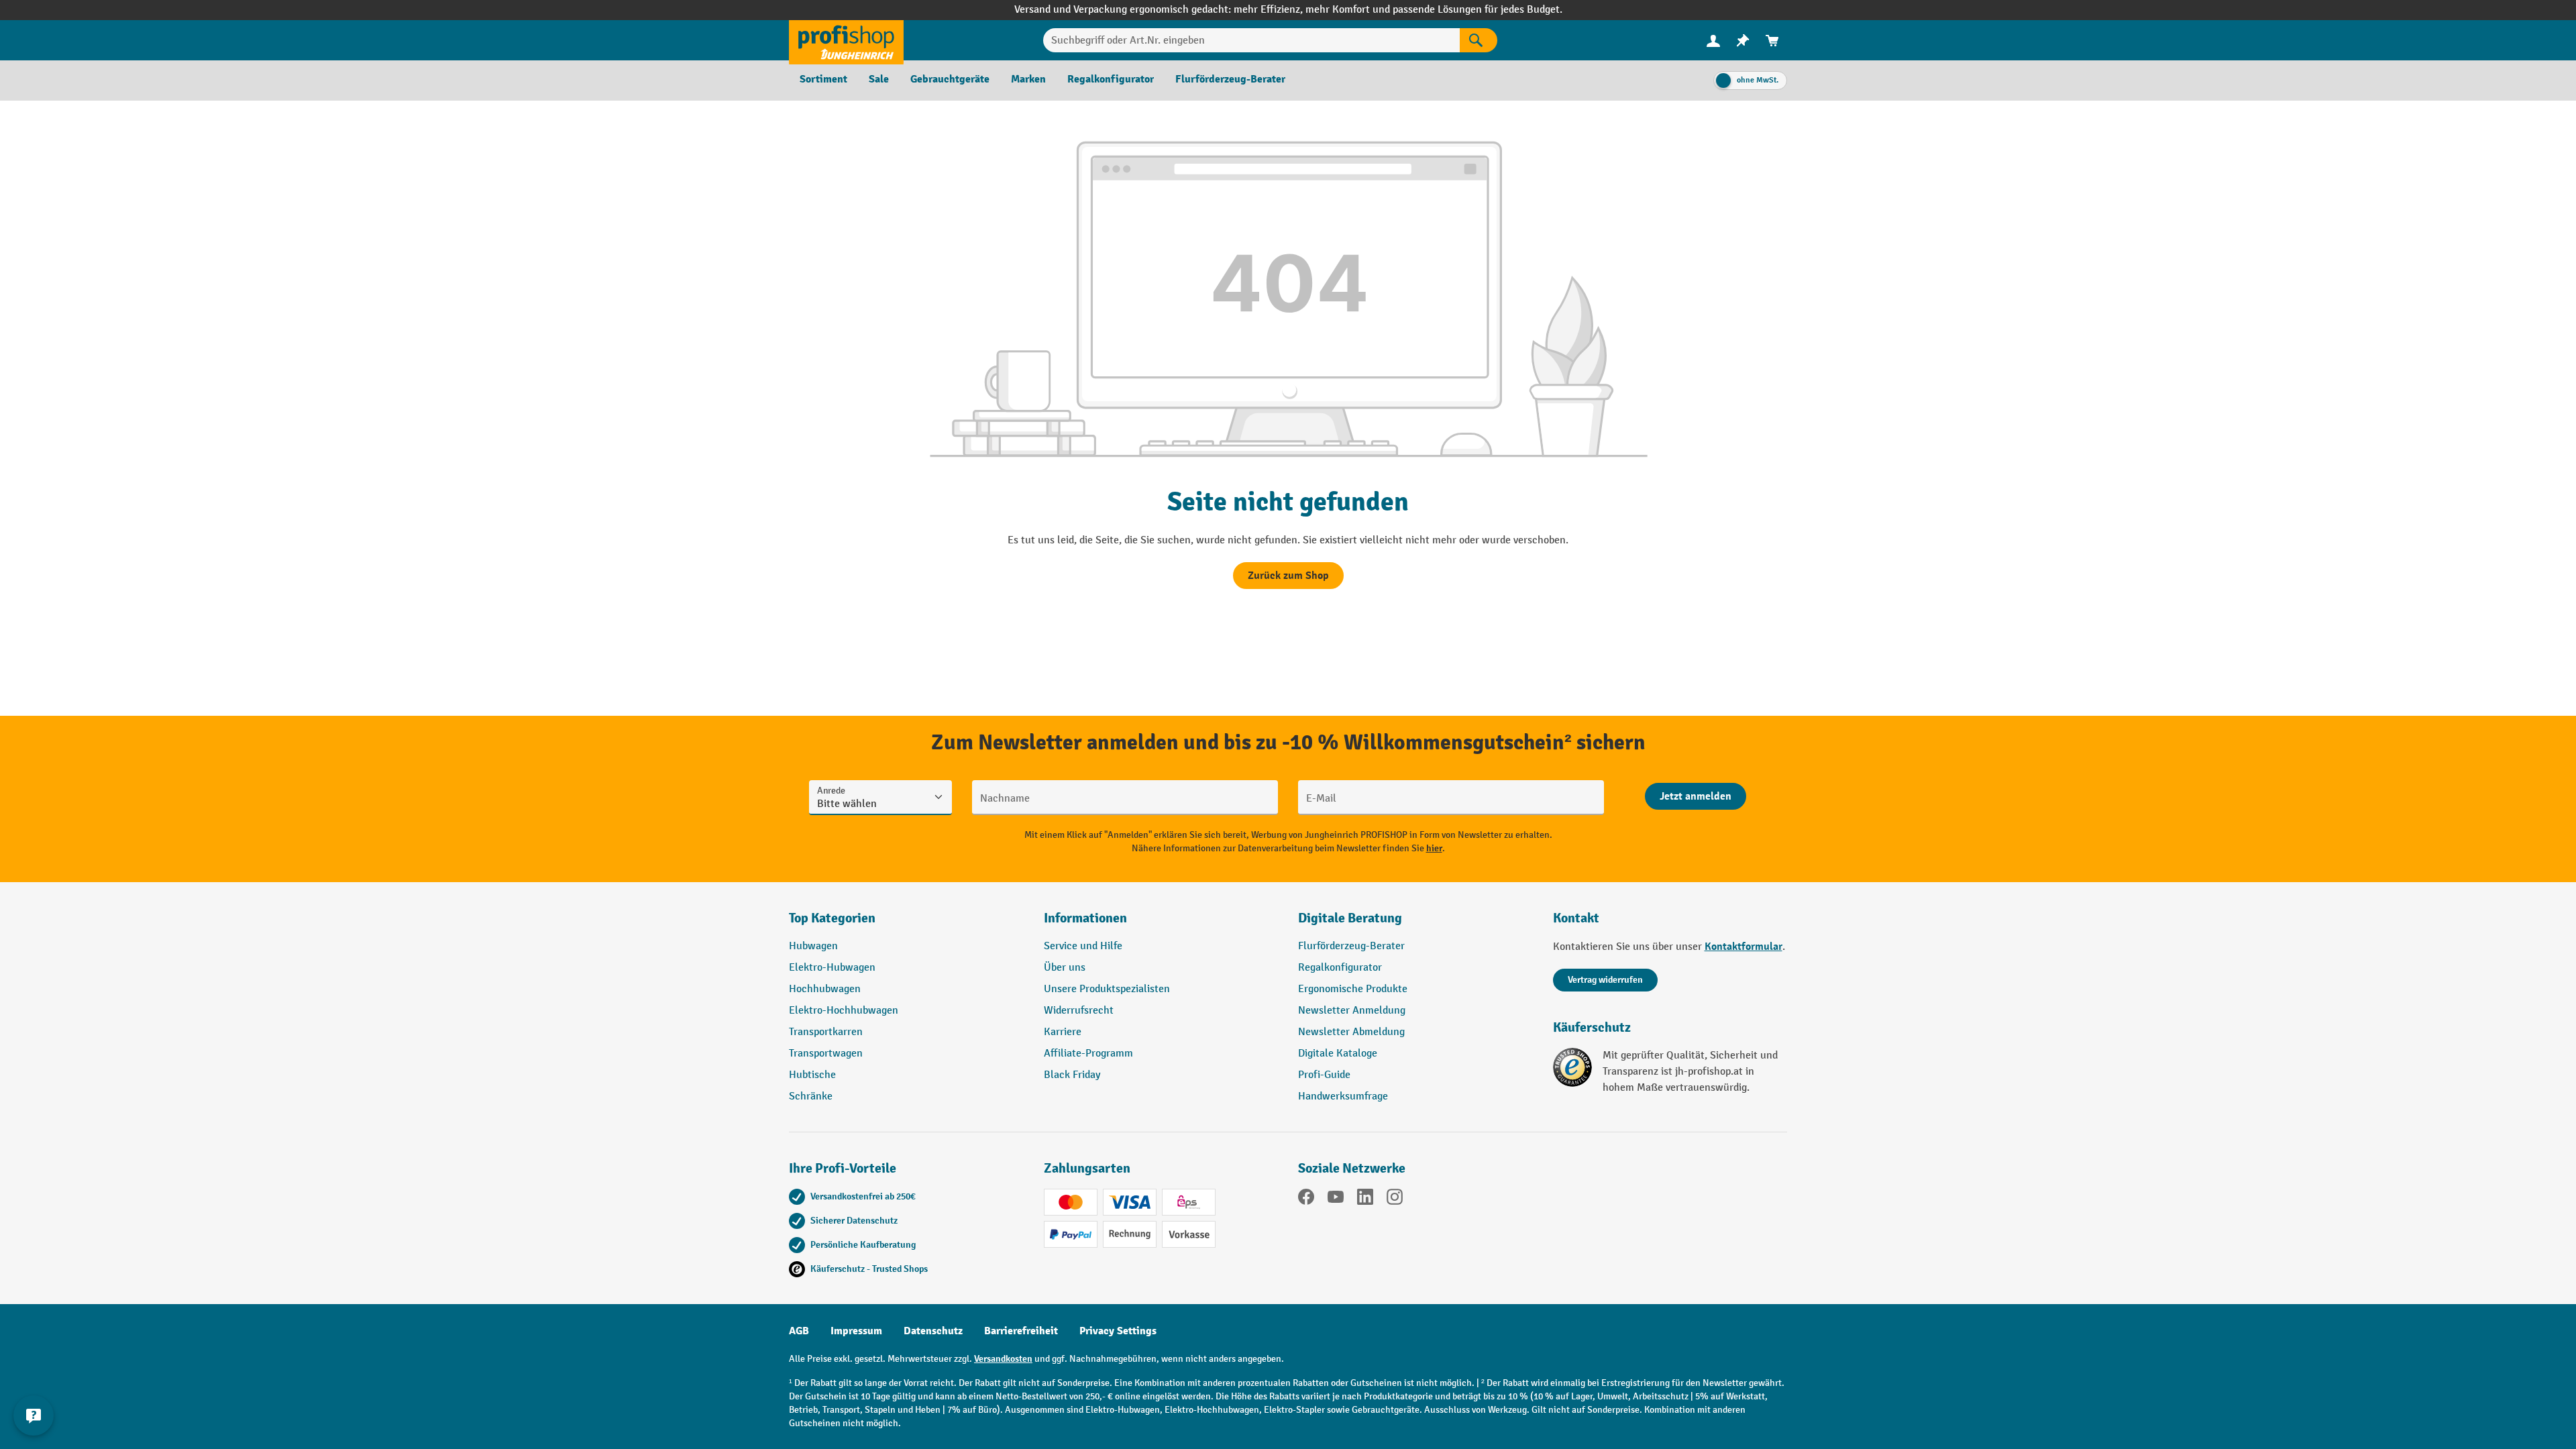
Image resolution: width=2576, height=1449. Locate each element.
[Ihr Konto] (1713, 40)
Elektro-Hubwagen (832, 968)
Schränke (811, 1096)
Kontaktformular (1743, 947)
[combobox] (1251, 40)
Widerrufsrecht (1079, 1011)
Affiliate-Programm (1088, 1054)
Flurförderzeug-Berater (1351, 946)
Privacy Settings (1118, 1331)
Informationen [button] (1085, 918)
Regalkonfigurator (1340, 968)
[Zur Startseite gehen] (846, 40)
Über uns (1065, 968)
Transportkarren (826, 1032)
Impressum (856, 1331)
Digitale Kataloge (1338, 1054)
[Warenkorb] (1772, 41)
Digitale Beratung (1350, 918)
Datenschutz (933, 1331)
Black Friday (1072, 1075)
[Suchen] (1479, 40)
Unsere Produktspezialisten (1107, 989)
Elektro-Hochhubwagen (844, 1011)
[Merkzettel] (1743, 41)
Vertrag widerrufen (1605, 980)
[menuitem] (1713, 41)
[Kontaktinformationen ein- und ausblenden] (34, 1415)
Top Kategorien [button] (832, 918)
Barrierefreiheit (1021, 1331)
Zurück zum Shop (1288, 576)
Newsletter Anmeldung (1352, 1011)
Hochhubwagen (825, 989)
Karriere (1063, 1032)
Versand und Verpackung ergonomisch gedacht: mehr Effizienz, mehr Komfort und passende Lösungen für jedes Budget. (1288, 10)
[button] (1415, 924)
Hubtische (812, 1075)
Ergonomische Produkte (1353, 989)
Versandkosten (1003, 1359)
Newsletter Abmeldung (1351, 1032)
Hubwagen (813, 946)
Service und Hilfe (1083, 946)
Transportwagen (826, 1054)
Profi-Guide (1324, 1075)
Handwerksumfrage (1343, 1096)
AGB (799, 1331)
